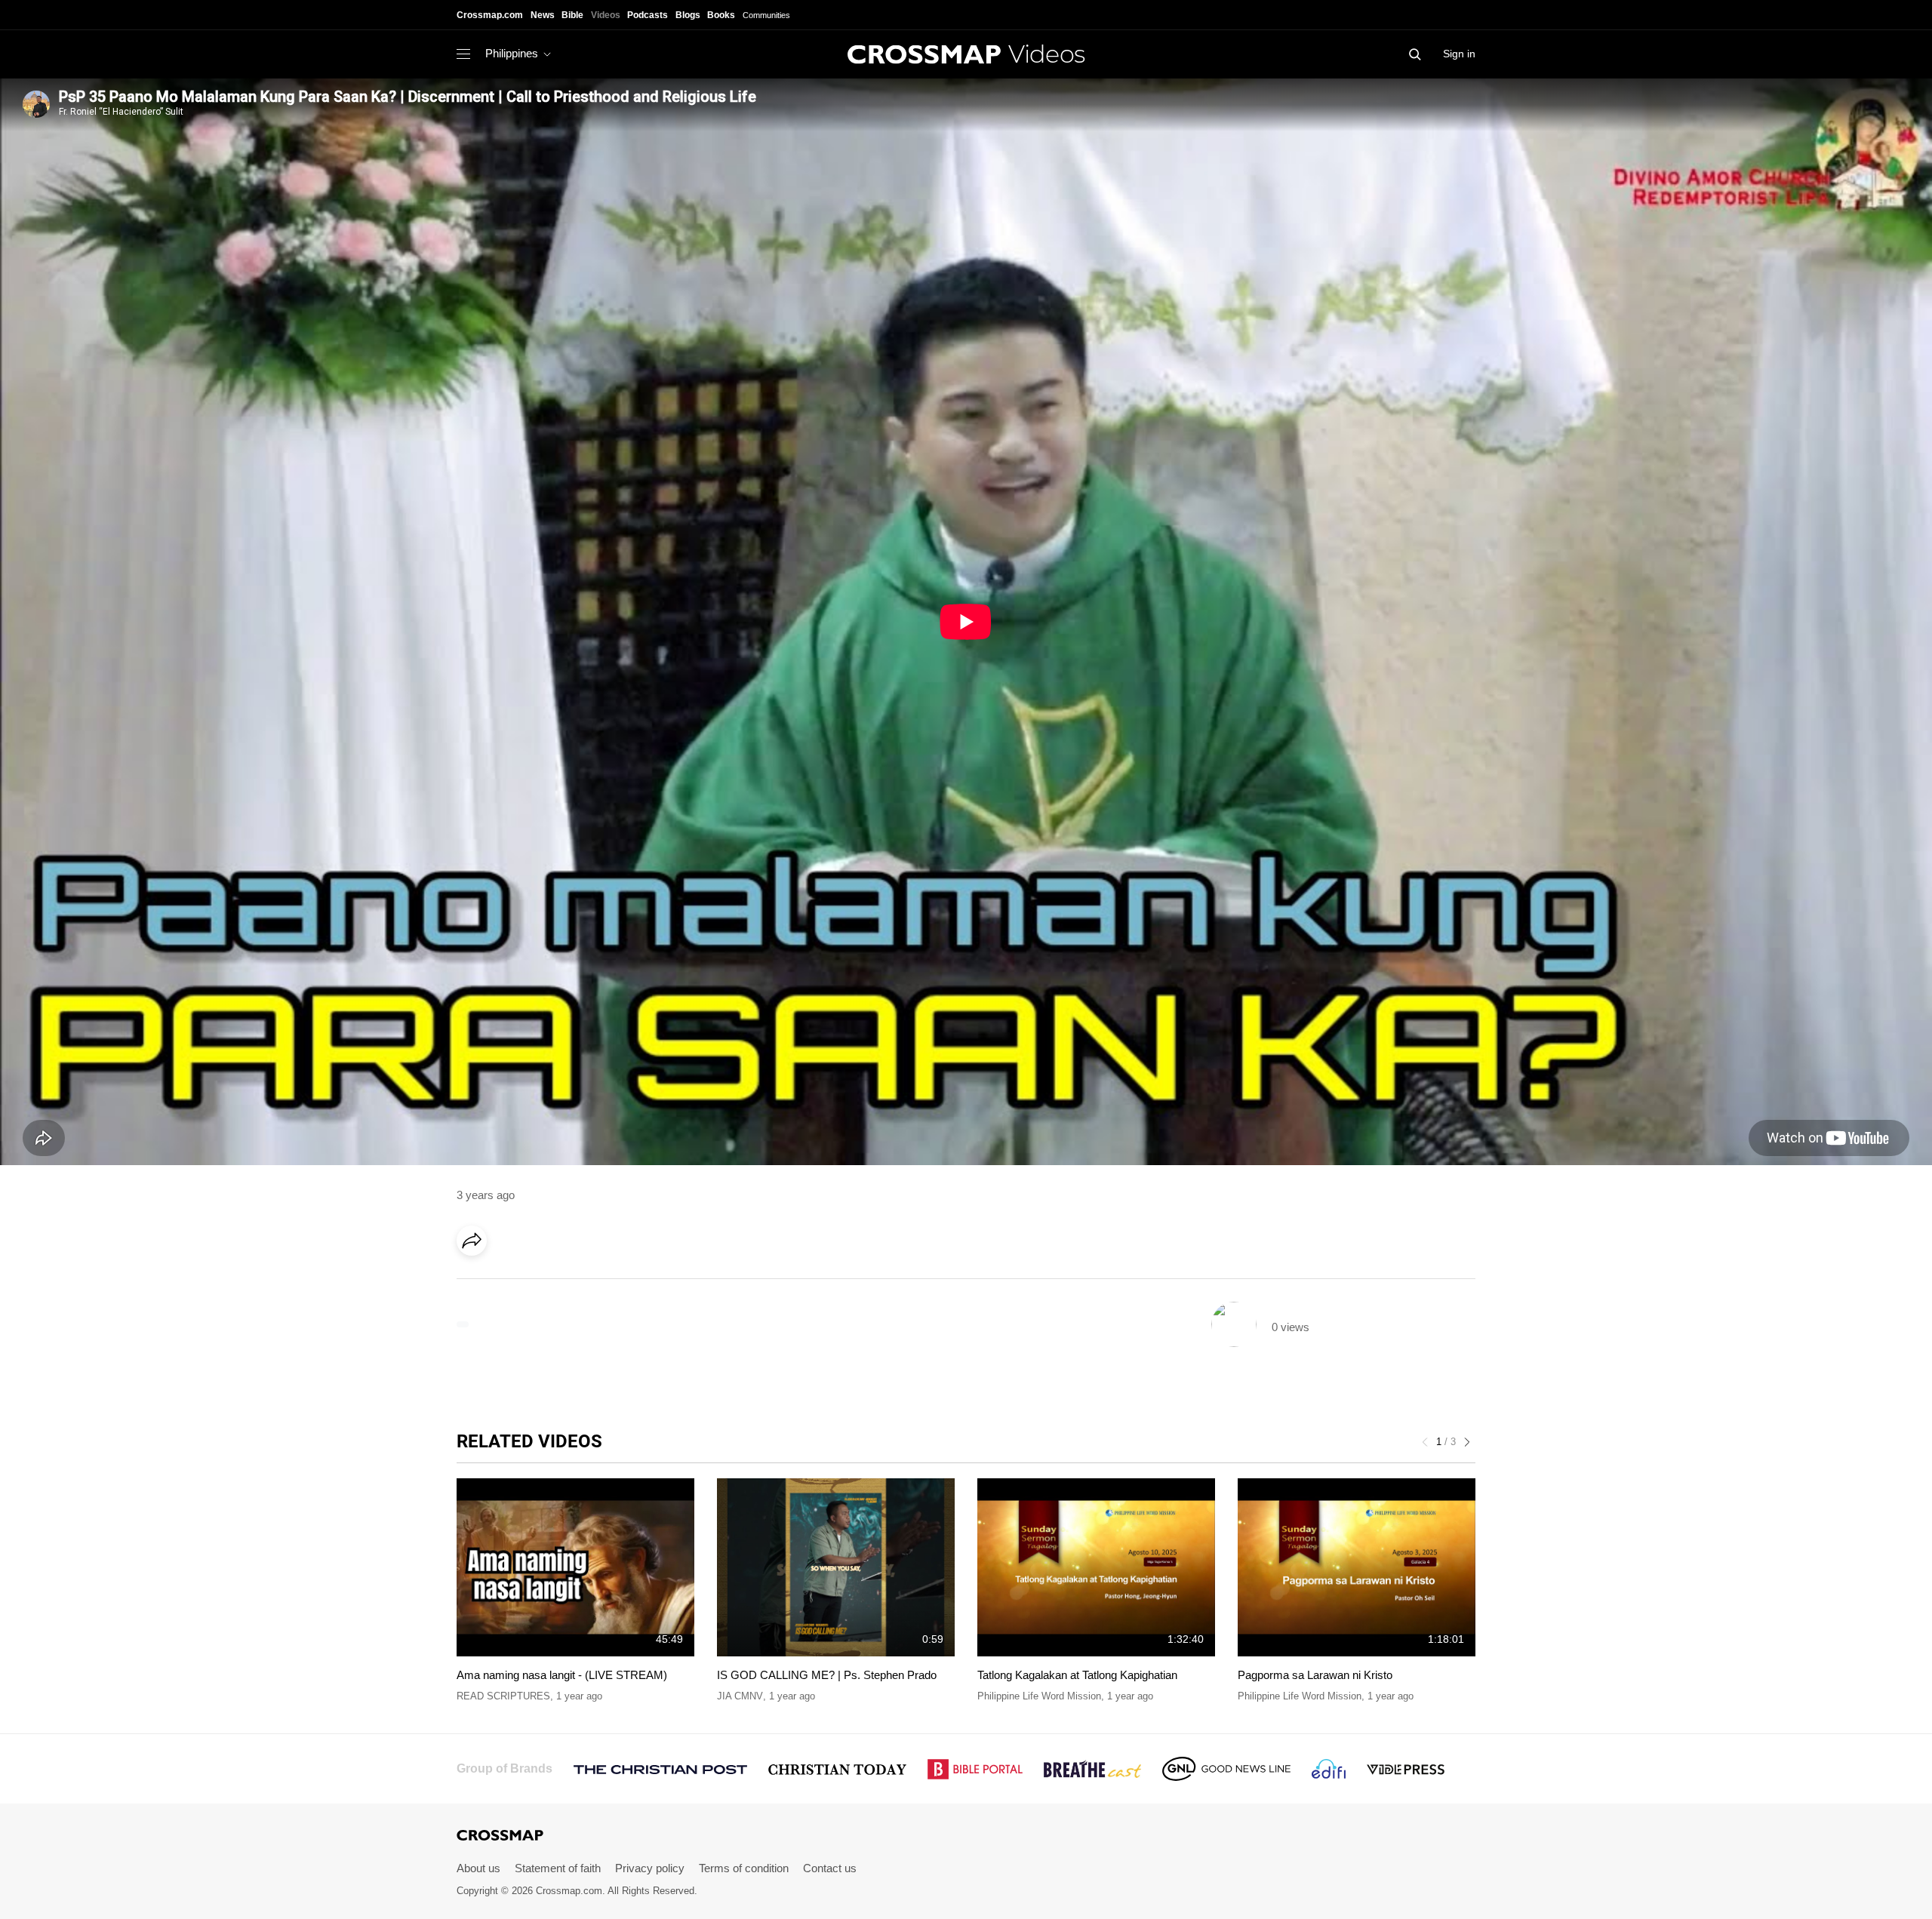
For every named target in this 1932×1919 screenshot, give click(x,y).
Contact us (830, 1868)
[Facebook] (476, 1283)
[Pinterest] (538, 1283)
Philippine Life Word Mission (1039, 1696)
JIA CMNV (740, 1696)
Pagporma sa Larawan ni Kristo (1315, 1675)
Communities (766, 15)
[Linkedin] (507, 1283)
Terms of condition (744, 1868)
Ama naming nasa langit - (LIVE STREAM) (562, 1675)
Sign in (1459, 54)
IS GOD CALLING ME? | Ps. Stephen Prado (827, 1675)
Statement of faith (558, 1868)
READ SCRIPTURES (503, 1696)
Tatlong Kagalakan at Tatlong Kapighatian (1077, 1675)
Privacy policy (650, 1868)
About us (478, 1868)
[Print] (600, 1283)
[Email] (569, 1283)
